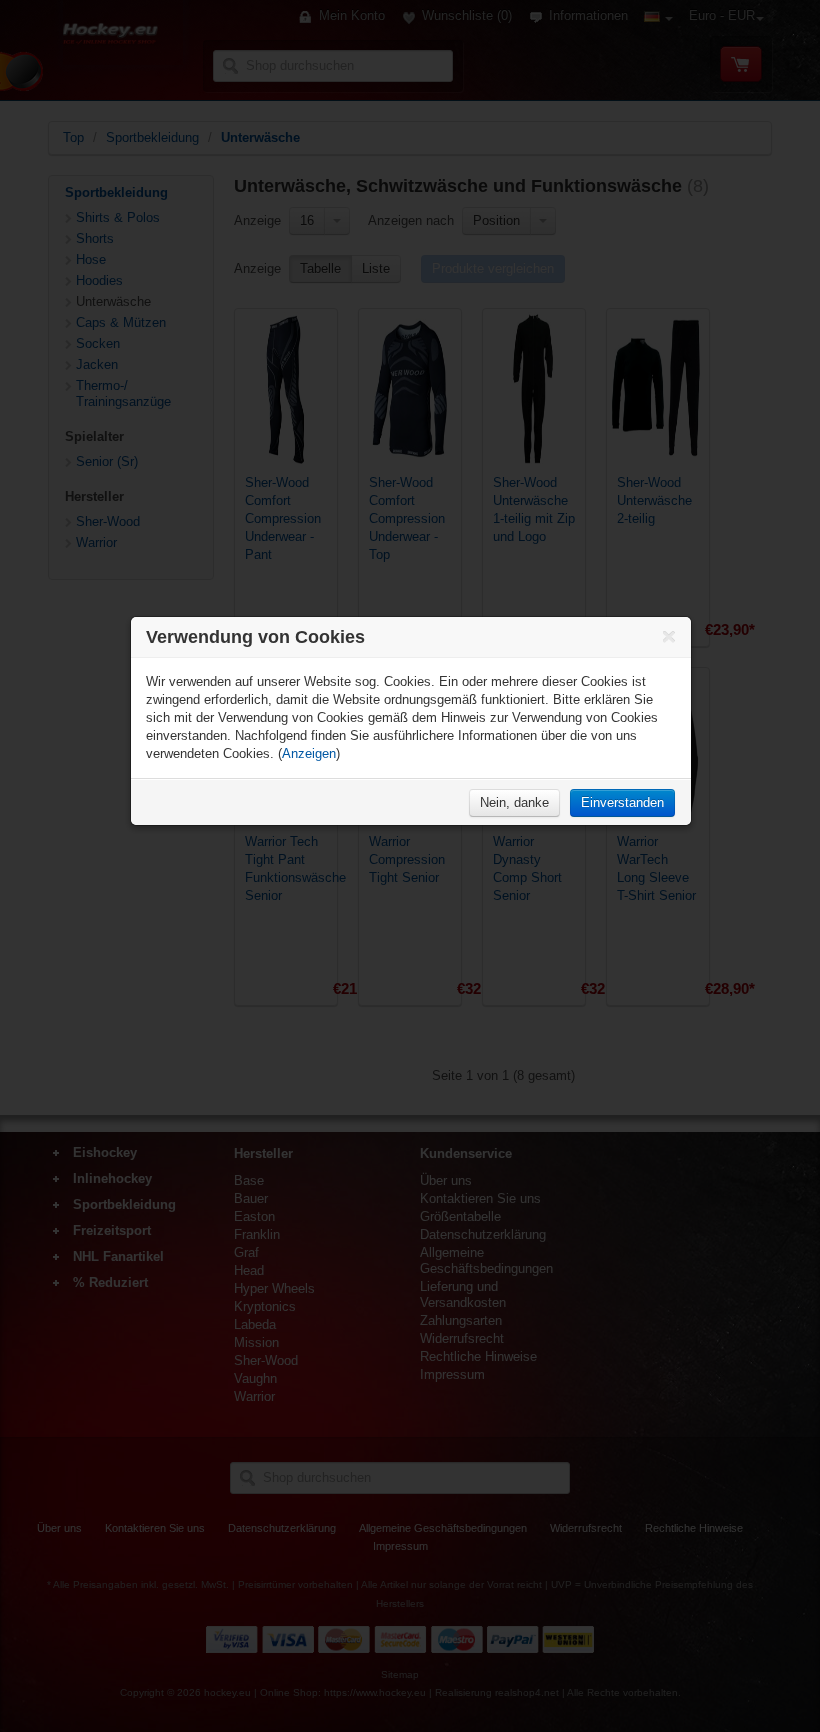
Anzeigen (309, 753)
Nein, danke (514, 802)
